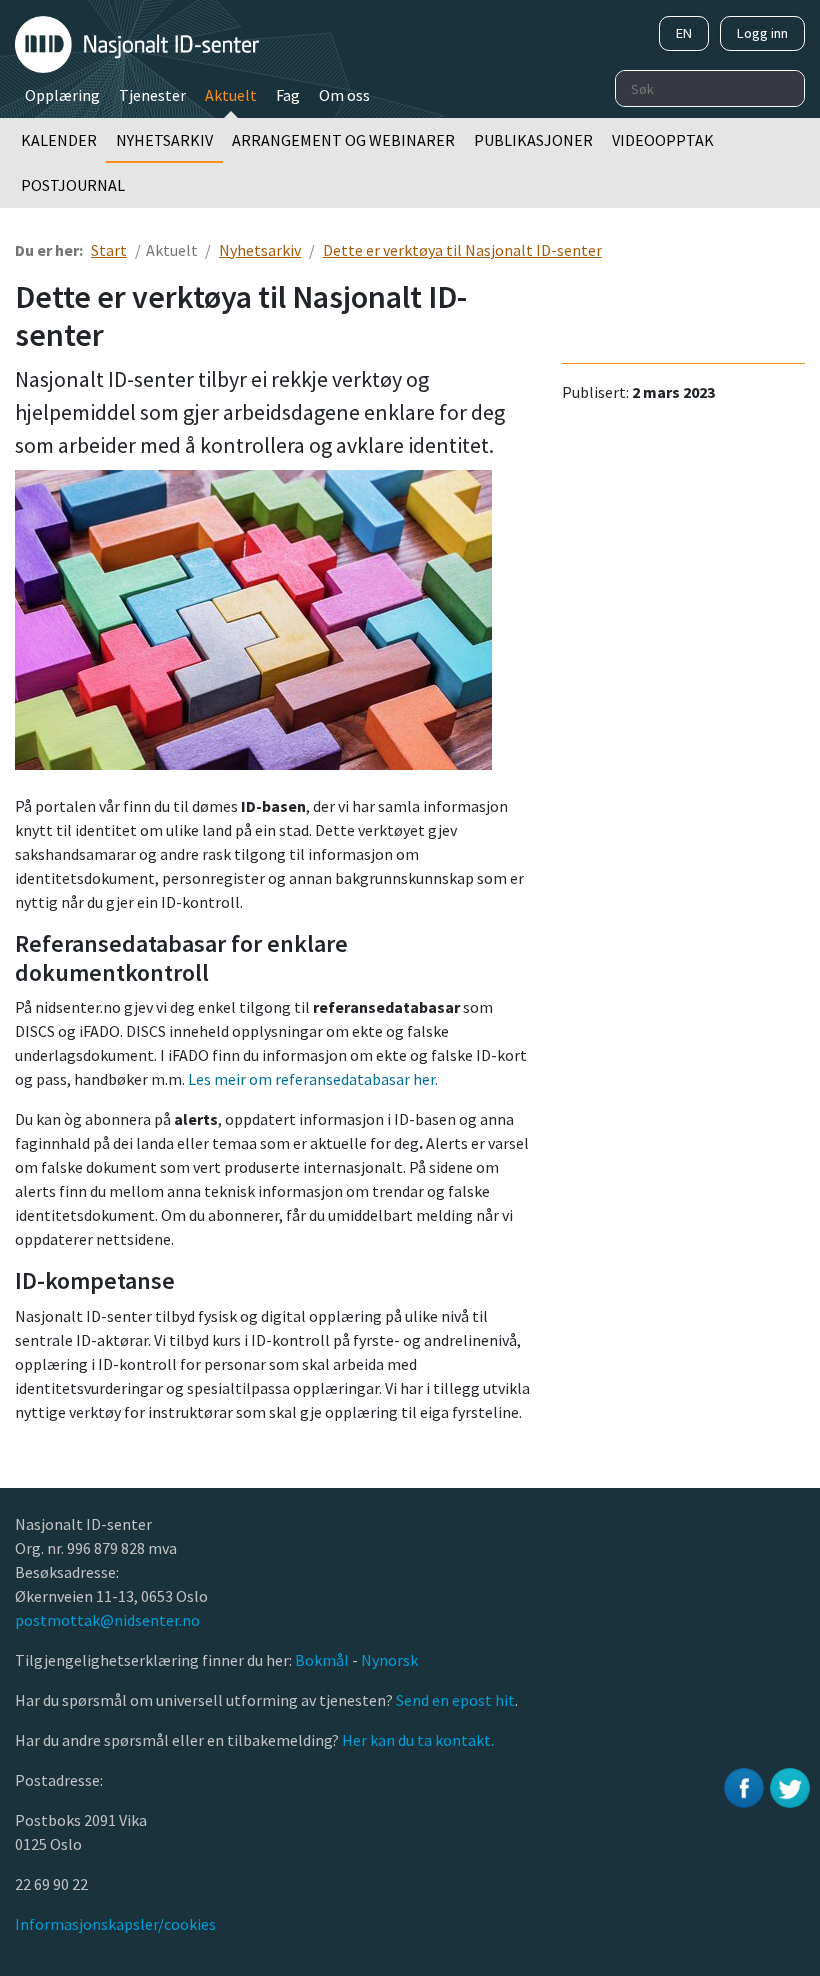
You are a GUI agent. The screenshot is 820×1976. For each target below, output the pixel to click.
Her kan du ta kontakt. (416, 1740)
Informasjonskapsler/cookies (115, 1924)
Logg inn (762, 33)
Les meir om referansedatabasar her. (313, 1079)
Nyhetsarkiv (164, 140)
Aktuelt (231, 95)
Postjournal (73, 185)
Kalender (59, 140)
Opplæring (62, 95)
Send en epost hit (455, 1700)
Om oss (344, 95)
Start (109, 250)
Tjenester (152, 95)
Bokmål (323, 1660)
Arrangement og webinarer (343, 140)
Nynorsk (391, 1660)
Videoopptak (663, 140)
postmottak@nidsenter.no (107, 1620)
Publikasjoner (533, 140)
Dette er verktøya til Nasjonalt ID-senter (462, 250)
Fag (288, 95)
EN (684, 33)
